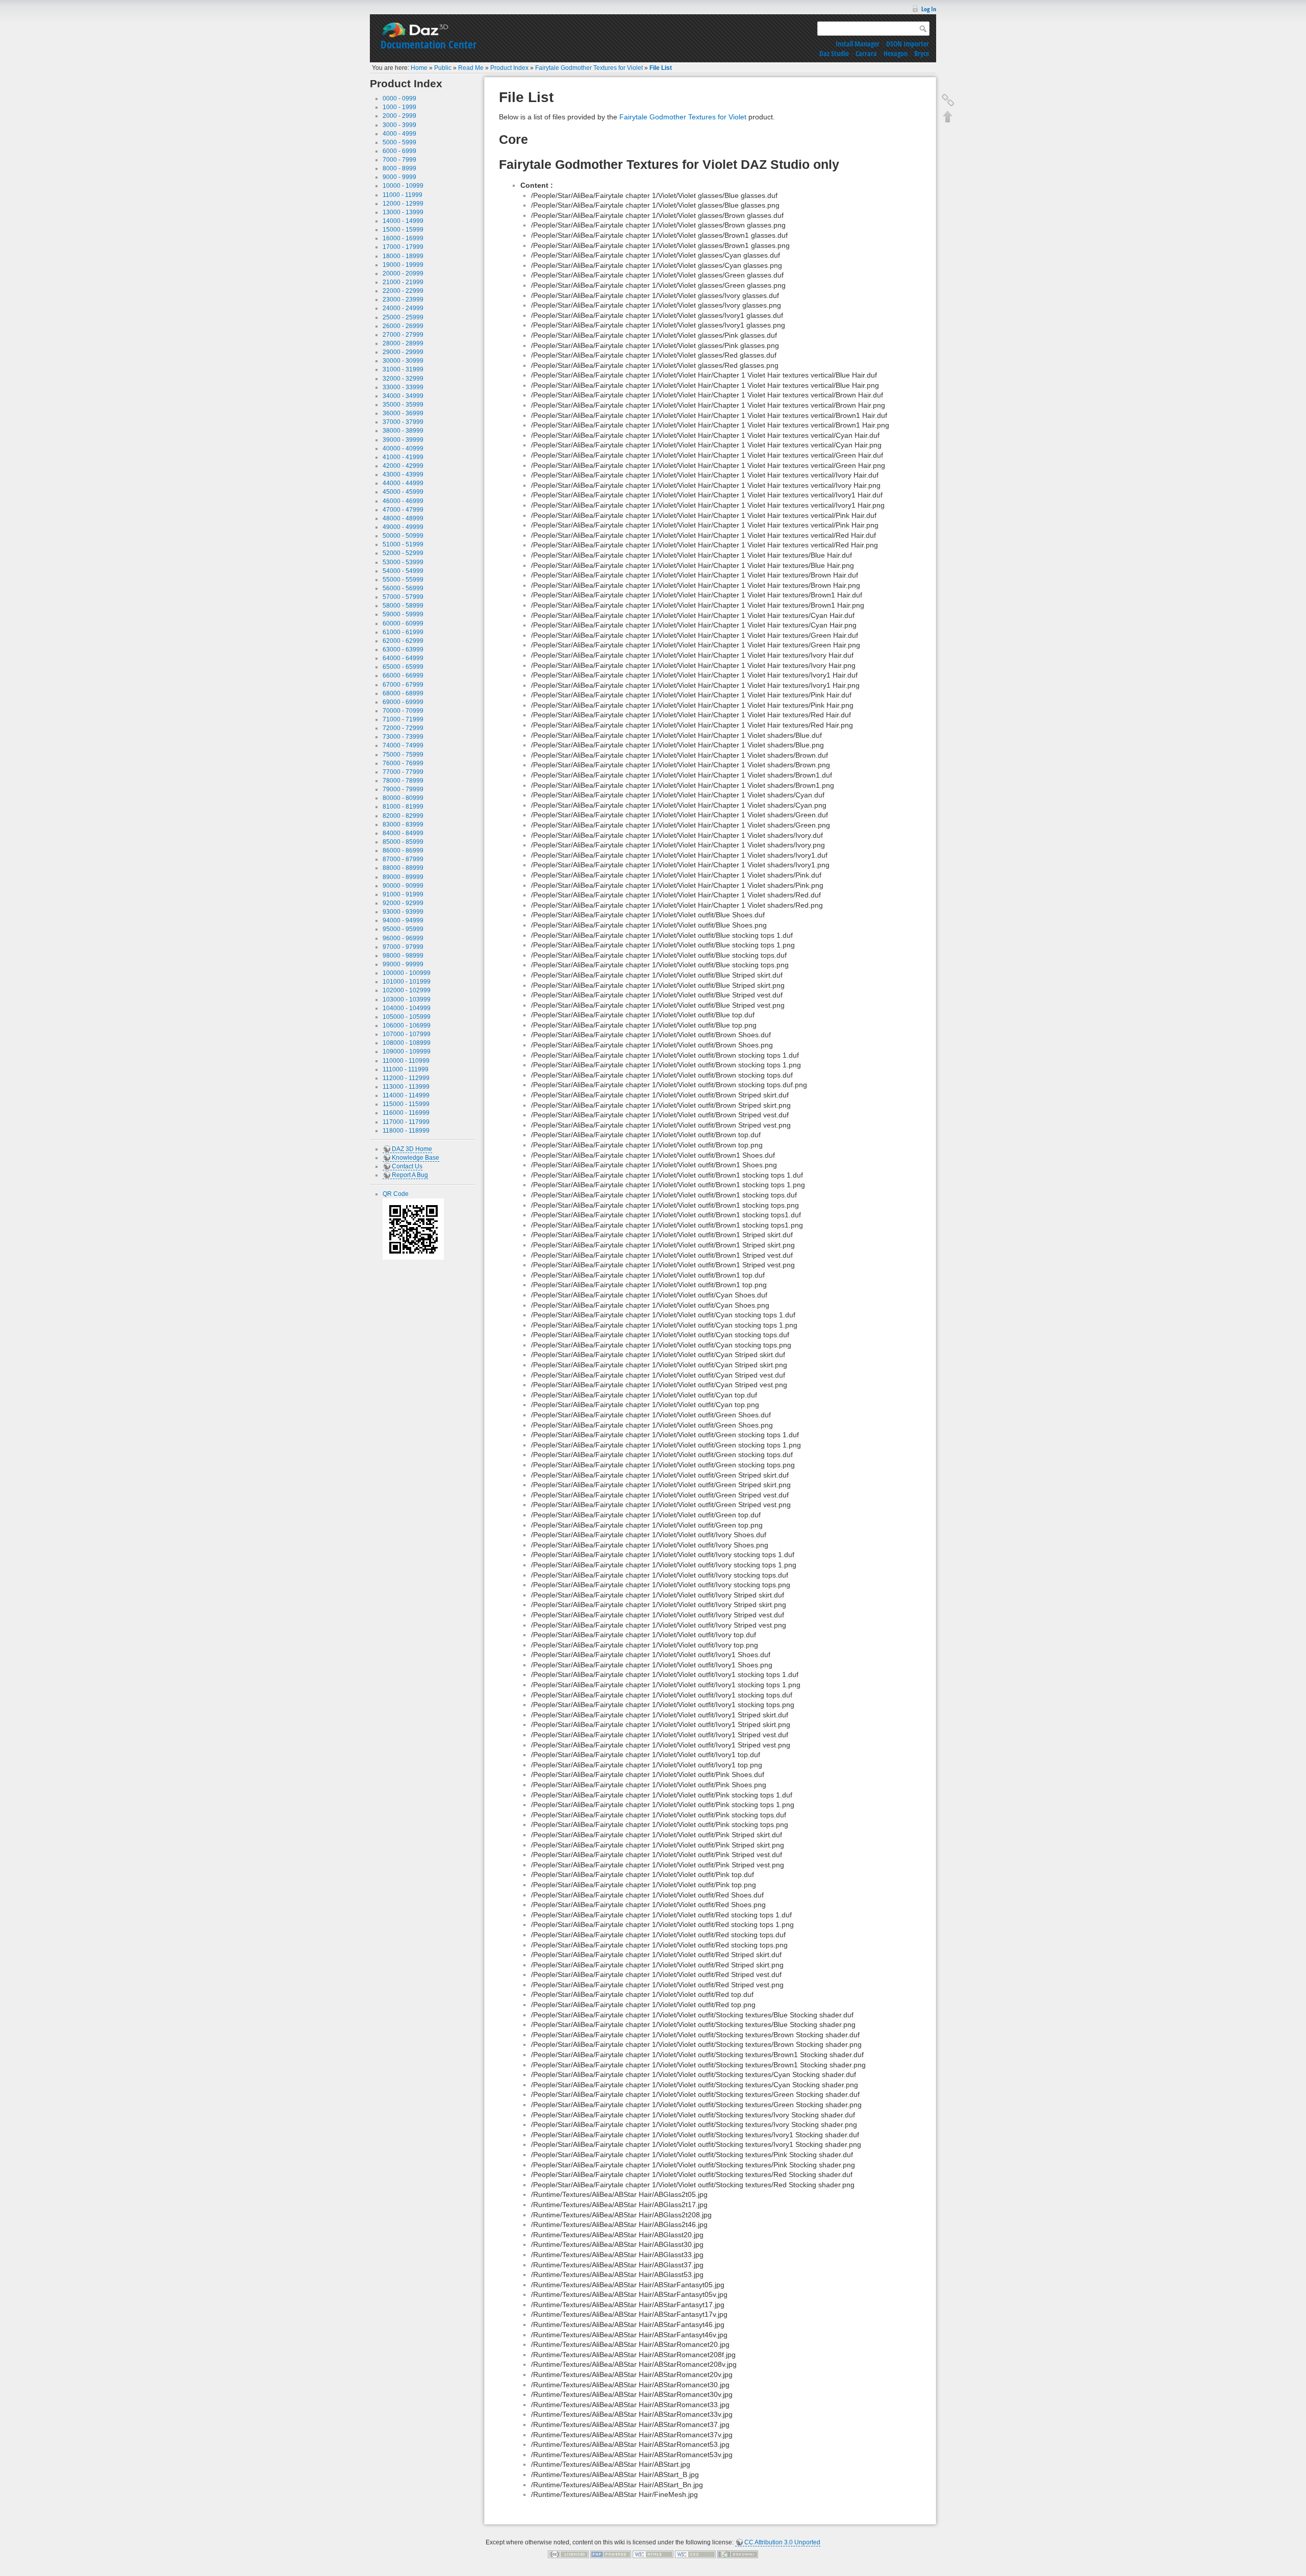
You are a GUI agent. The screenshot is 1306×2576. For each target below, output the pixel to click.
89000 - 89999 (403, 877)
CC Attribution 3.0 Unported (782, 2542)
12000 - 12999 (403, 204)
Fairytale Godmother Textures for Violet (589, 68)
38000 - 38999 (403, 431)
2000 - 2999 (399, 116)
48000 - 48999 (403, 518)
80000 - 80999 (403, 798)
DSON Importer (908, 44)
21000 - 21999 (403, 282)
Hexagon (896, 53)
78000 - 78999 (403, 781)
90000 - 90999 (403, 886)
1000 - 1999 (399, 107)
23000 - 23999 (403, 299)
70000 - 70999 (403, 711)
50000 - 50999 (403, 536)
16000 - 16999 (403, 238)
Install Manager (858, 44)
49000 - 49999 (403, 527)
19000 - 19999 (403, 265)
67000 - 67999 (403, 685)
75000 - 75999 (403, 755)
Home (419, 68)
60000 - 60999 (403, 623)
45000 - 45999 (403, 492)
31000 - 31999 (403, 369)
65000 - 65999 (403, 667)
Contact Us (407, 1166)
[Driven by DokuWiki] (738, 2554)
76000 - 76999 (403, 763)
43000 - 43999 (403, 474)
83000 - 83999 (403, 824)
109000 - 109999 (407, 1052)
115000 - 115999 (406, 1104)
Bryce (922, 53)
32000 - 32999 (403, 379)
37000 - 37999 (403, 422)
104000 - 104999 (407, 1008)
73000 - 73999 (403, 737)
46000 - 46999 (403, 501)
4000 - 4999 (399, 134)
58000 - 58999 (403, 606)
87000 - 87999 (403, 859)
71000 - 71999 (403, 719)
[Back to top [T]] (948, 116)
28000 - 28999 (403, 343)
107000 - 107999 (407, 1034)
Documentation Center (429, 44)
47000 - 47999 (403, 510)
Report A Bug (410, 1175)
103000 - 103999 (407, 999)
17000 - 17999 (403, 247)
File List (661, 68)
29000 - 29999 (403, 352)
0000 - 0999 (399, 98)
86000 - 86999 (403, 851)
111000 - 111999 (406, 1069)
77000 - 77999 (403, 772)
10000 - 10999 (403, 186)
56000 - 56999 (403, 588)
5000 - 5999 (399, 142)
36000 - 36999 (403, 413)
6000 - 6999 (399, 151)
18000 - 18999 (403, 256)
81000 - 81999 (403, 807)
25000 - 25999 (403, 317)
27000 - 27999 (403, 335)
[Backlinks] (948, 100)
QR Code (396, 1194)
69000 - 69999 (403, 702)
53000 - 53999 (403, 562)
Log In (929, 9)
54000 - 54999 (403, 571)
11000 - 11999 (403, 195)
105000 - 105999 (407, 1017)
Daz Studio (834, 53)
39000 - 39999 (403, 440)
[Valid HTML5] (653, 2554)
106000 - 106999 (407, 1026)
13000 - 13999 (403, 212)
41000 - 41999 (403, 457)
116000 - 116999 (406, 1113)
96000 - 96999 (403, 938)
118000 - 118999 (406, 1131)
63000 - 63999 (403, 649)
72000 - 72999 (403, 728)
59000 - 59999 (403, 614)
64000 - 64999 (403, 658)
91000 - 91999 (403, 894)
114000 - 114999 (406, 1095)
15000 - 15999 (403, 230)
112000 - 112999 (406, 1078)
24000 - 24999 (403, 308)
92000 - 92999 (403, 903)
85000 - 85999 (403, 842)
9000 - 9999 (399, 177)
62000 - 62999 (403, 641)
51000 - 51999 (403, 544)
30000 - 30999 (403, 361)
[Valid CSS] (695, 2554)
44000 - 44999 (403, 483)
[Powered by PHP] (611, 2554)
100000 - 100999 (407, 973)
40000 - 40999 (403, 448)
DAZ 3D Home (412, 1149)
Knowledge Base (416, 1158)
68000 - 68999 (403, 693)
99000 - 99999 (403, 964)
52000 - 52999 (403, 553)
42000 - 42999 (403, 466)
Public (443, 68)
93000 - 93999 (403, 912)
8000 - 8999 (399, 168)
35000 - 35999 (403, 405)
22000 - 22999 (403, 291)
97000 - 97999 (403, 947)
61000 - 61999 (403, 632)
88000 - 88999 (403, 868)
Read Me (471, 68)
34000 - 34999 (403, 396)
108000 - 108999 (407, 1043)
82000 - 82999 (403, 816)
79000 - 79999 (403, 789)
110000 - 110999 (406, 1061)
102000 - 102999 (407, 990)
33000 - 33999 (403, 387)
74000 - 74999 (403, 745)
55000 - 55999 (403, 580)
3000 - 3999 (399, 125)
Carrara (866, 53)
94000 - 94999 (403, 920)
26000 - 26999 (403, 326)
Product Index (509, 68)
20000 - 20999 (403, 273)
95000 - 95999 (403, 929)
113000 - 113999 (406, 1087)
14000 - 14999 (403, 221)
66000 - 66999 (403, 676)
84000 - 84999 (403, 833)
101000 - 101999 (407, 982)
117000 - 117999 (406, 1122)
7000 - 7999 (399, 160)
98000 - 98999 (403, 956)
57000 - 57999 (403, 597)
